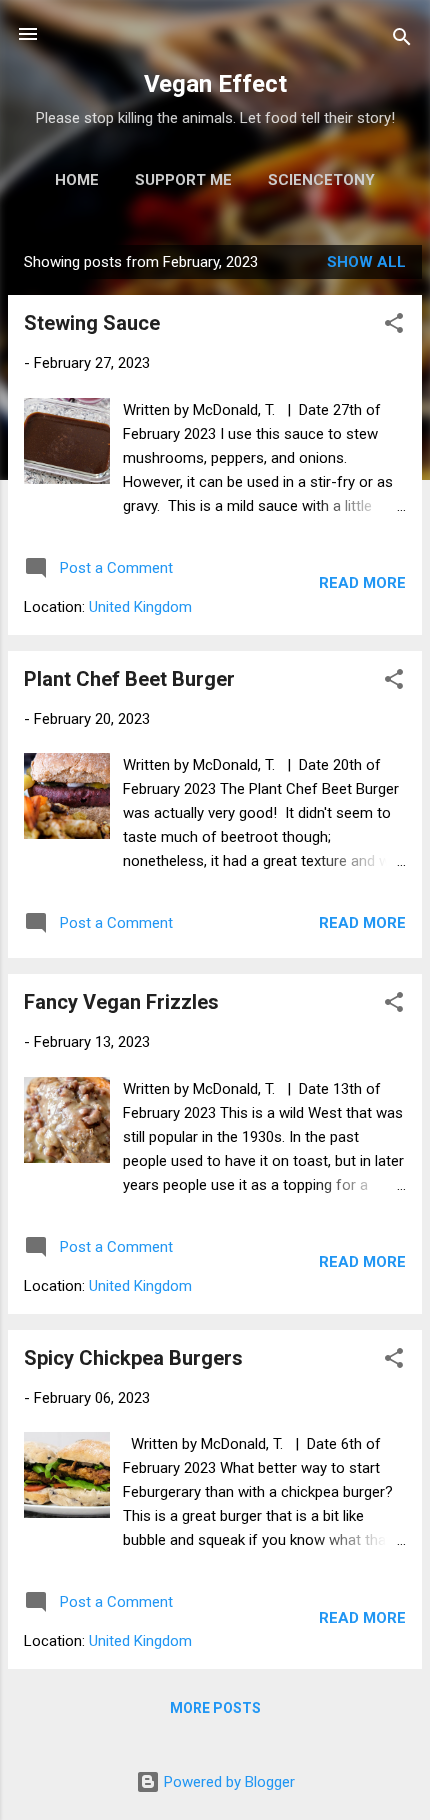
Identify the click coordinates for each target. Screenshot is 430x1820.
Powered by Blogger (227, 1782)
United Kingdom (140, 607)
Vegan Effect (215, 84)
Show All (366, 262)
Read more (362, 583)
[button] (394, 326)
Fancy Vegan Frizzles (121, 1002)
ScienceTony (321, 180)
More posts (215, 1708)
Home (77, 180)
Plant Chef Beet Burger (129, 679)
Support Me (183, 180)
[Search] (402, 40)
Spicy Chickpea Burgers (133, 1358)
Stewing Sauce (92, 323)
